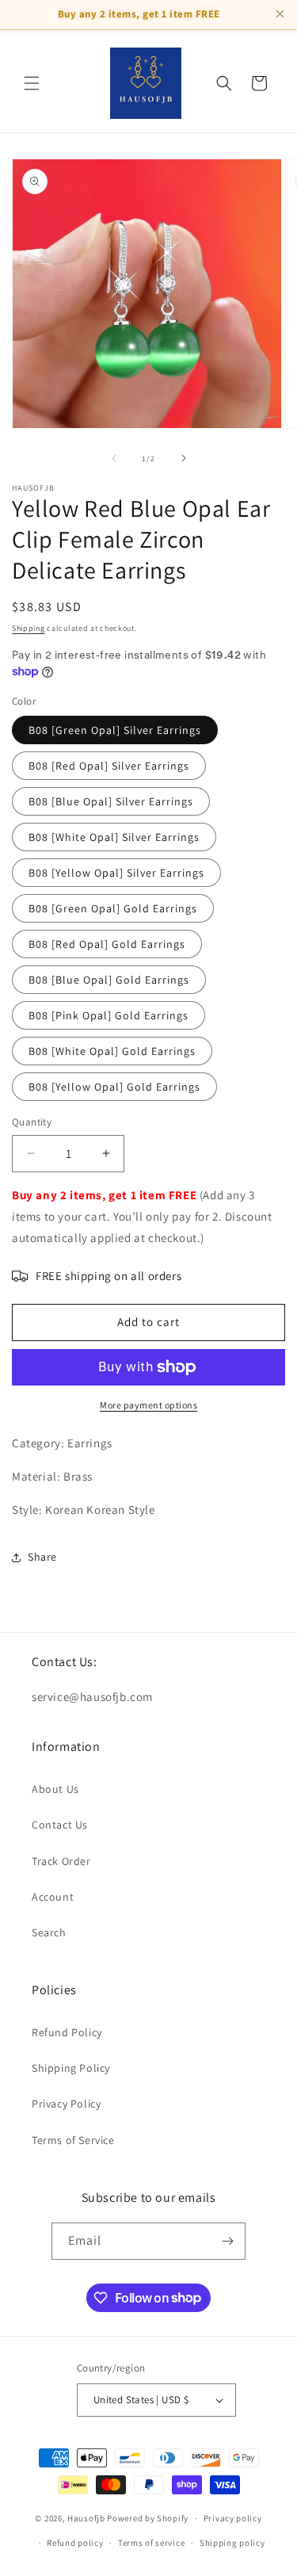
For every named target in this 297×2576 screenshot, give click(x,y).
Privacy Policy (66, 2104)
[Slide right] (184, 458)
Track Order (61, 1861)
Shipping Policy (71, 2068)
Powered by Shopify (148, 2518)
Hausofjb (86, 2518)
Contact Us (60, 1825)
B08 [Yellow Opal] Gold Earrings (114, 1087)
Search (49, 1932)
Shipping (29, 628)
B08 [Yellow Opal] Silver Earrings (116, 873)
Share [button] (42, 1557)
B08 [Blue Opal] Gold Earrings (109, 980)
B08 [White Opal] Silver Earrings (114, 837)
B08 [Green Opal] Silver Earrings (115, 730)
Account (53, 1897)
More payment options (148, 1405)
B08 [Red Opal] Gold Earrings (107, 944)
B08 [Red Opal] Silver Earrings (109, 766)
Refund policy (75, 2543)
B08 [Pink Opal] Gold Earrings (109, 1015)
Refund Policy (67, 2032)
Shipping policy (232, 2543)
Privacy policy (233, 2518)
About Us (55, 1789)
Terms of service (151, 2543)
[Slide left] (114, 458)
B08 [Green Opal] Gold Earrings (113, 908)
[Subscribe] (227, 2241)
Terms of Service (73, 2140)
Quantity (32, 1122)
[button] (32, 83)
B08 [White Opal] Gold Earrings (112, 1051)
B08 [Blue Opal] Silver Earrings (111, 801)
